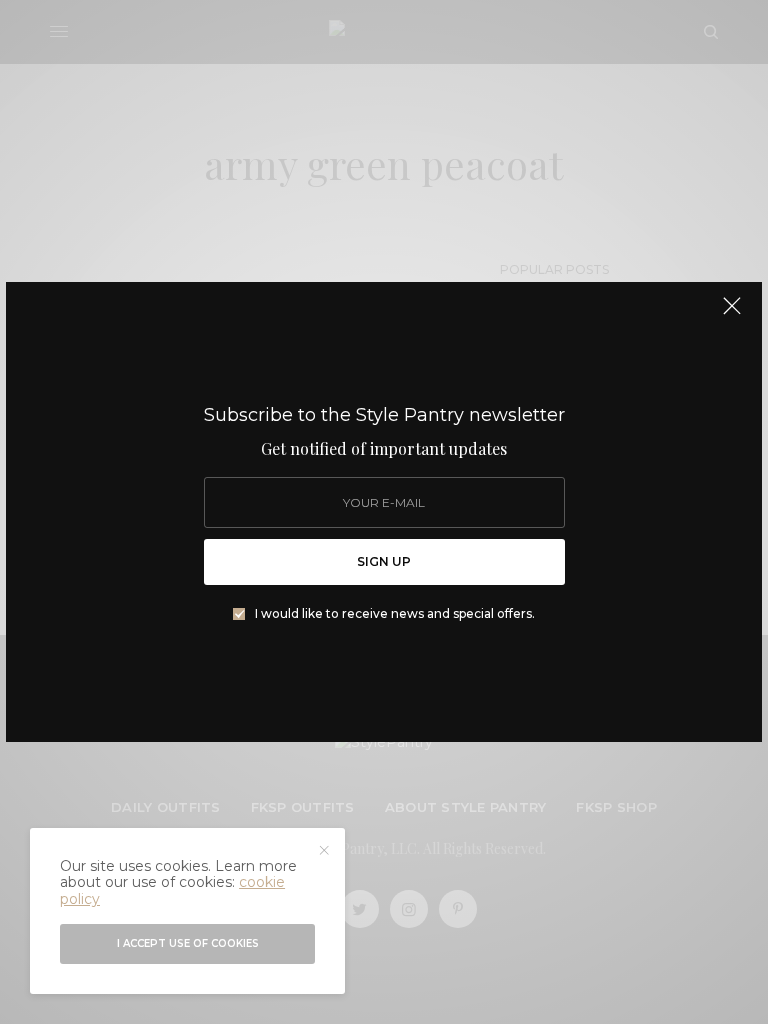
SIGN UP (384, 561)
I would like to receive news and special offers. (395, 614)
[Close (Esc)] (732, 314)
